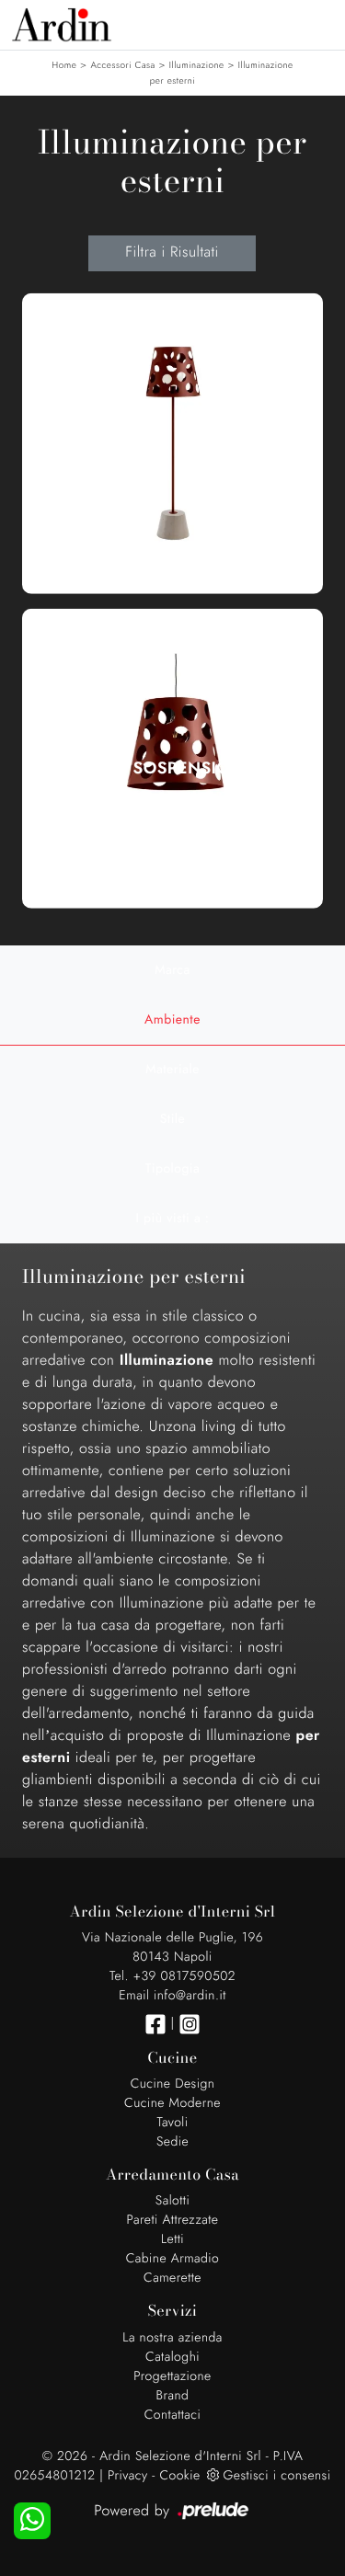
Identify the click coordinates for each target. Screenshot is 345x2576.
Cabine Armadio (173, 2259)
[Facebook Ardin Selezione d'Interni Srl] (155, 2024)
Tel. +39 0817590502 (172, 1976)
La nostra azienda (172, 2338)
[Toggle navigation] (317, 23)
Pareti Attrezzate (173, 2220)
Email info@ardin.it (172, 1996)
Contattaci (173, 2415)
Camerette (172, 2278)
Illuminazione (197, 65)
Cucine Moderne (172, 2103)
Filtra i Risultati (172, 252)
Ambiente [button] (172, 1020)
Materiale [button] (172, 1070)
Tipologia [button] (173, 1169)
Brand (173, 2396)
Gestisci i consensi (277, 2476)
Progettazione (172, 2376)
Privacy (128, 2476)
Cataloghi (172, 2357)
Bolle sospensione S (172, 768)
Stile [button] (173, 1119)
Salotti (172, 2201)
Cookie (179, 2476)
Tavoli (172, 2123)
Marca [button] (172, 970)
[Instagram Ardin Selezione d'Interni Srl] (190, 2024)
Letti (172, 2239)
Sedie (172, 2142)
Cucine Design (173, 2084)
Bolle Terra (172, 452)
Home (64, 65)
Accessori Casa (122, 65)
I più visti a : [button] (172, 1219)
